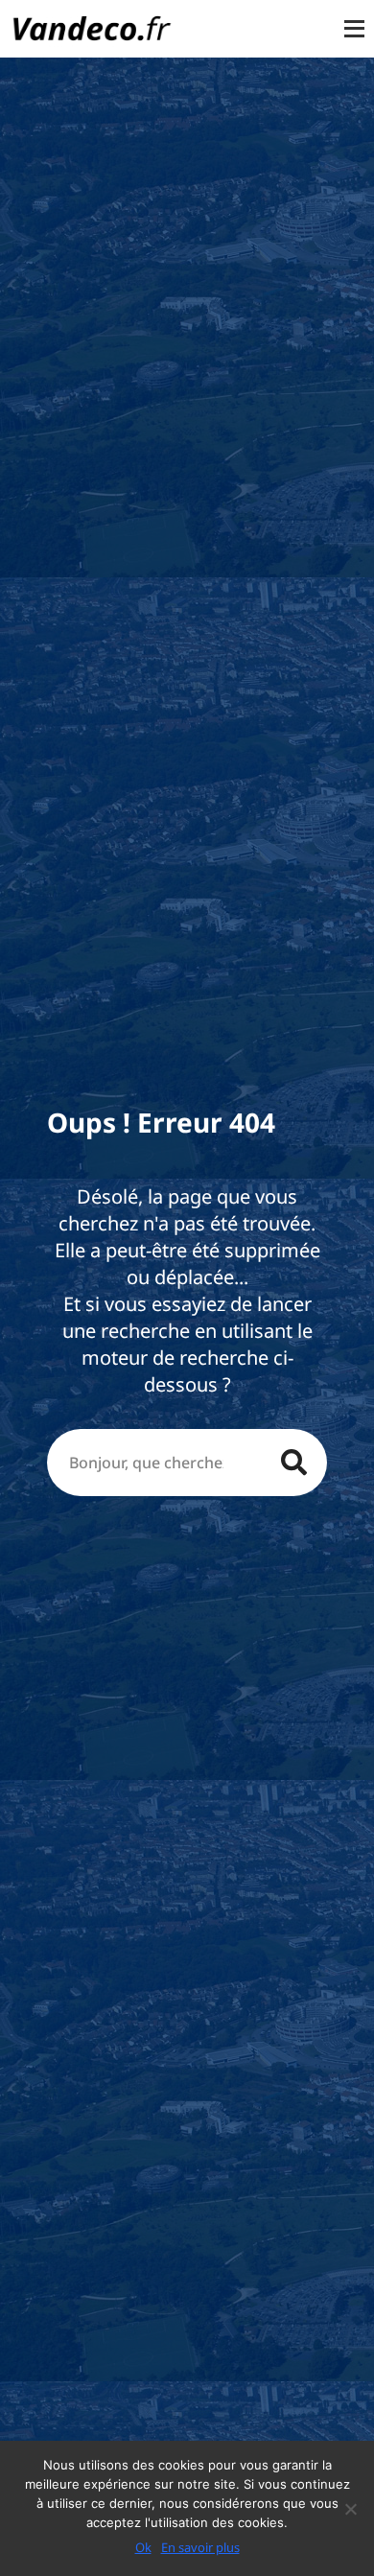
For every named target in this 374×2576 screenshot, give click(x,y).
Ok (143, 2547)
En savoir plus (200, 2547)
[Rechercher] (293, 1463)
